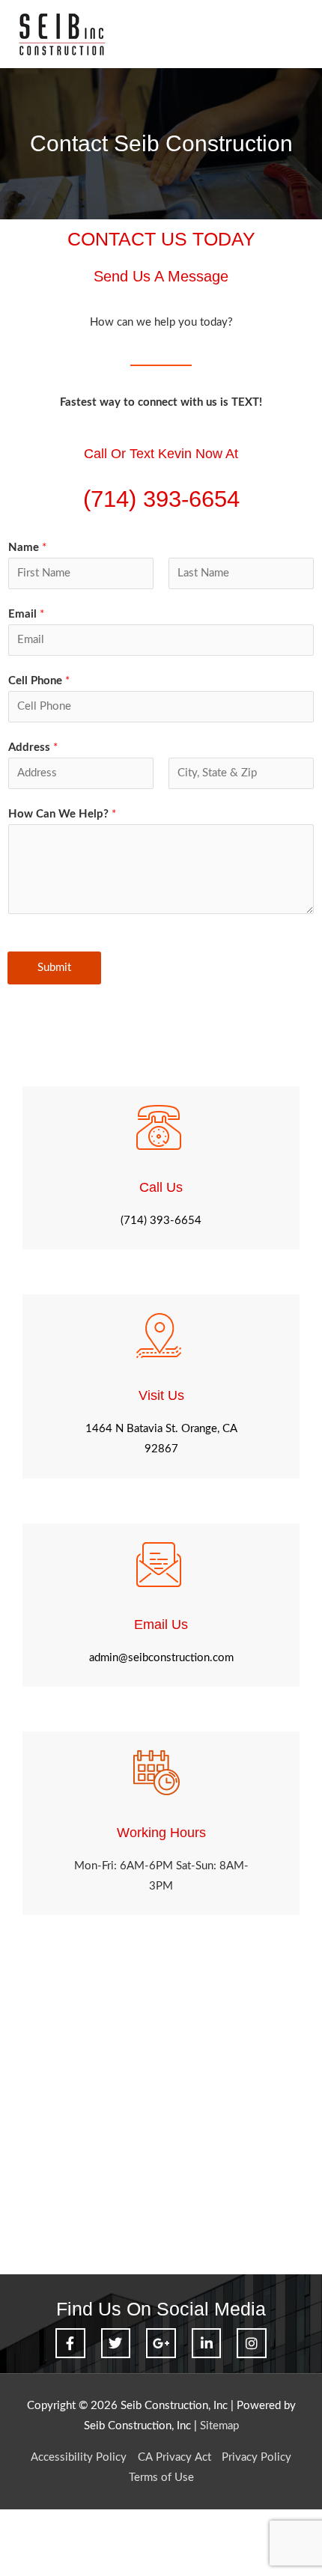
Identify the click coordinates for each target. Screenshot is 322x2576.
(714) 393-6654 (161, 1221)
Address (33, 747)
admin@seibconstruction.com (161, 1658)
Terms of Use (161, 2478)
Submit (54, 968)
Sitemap (219, 2426)
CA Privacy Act (174, 2457)
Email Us (161, 1624)
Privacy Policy (256, 2457)
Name (27, 548)
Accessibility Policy (79, 2457)
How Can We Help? (62, 814)
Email (26, 614)
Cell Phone (39, 681)
